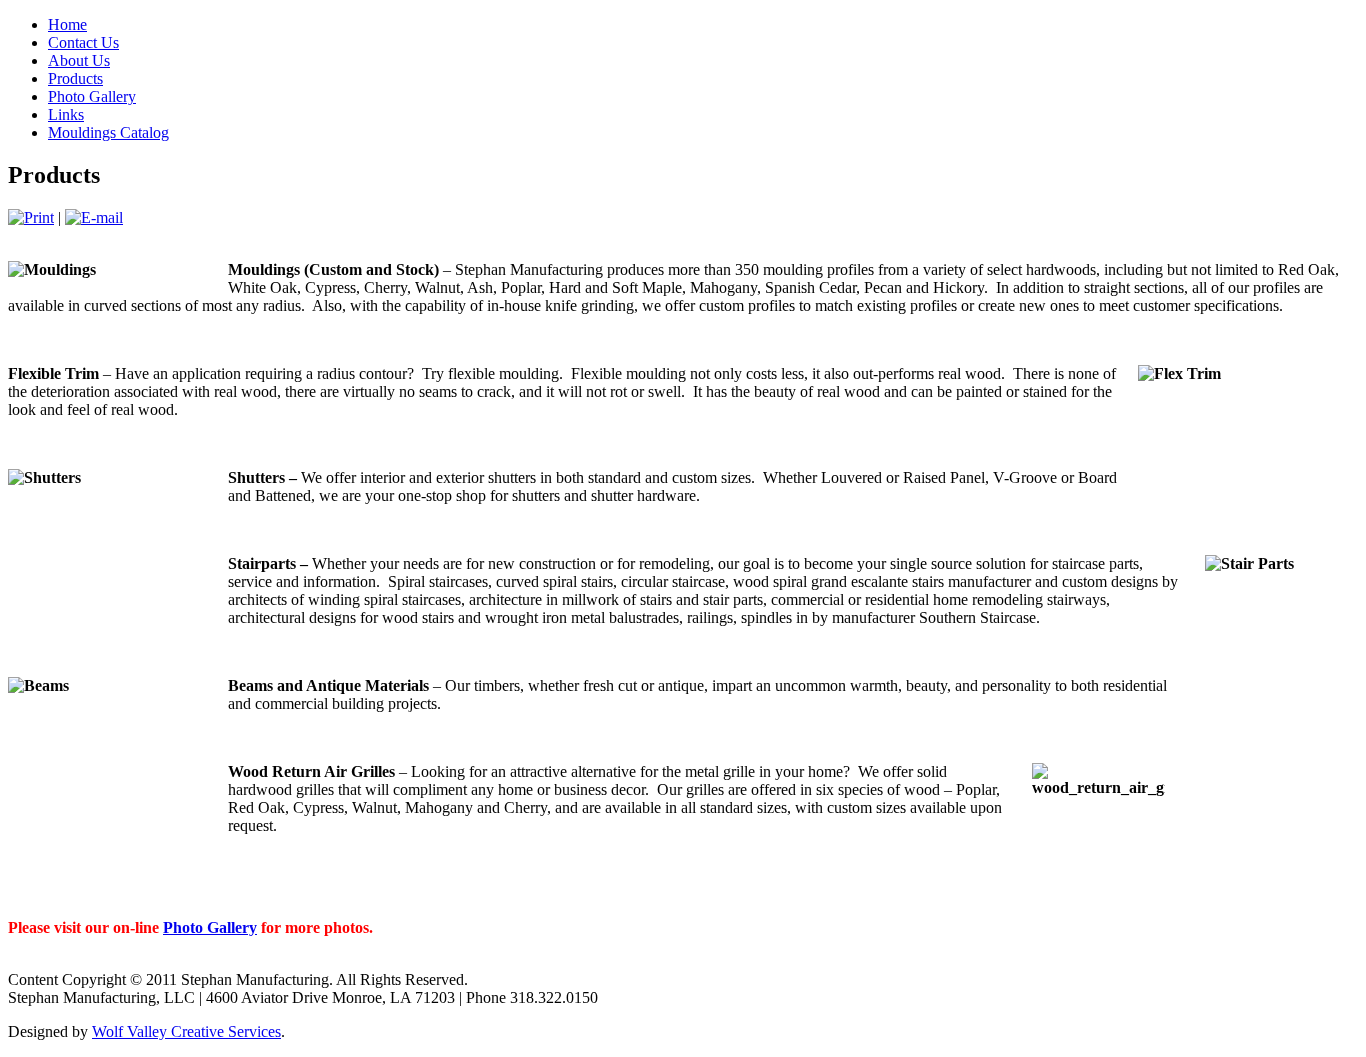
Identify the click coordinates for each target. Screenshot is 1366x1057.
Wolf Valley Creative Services (186, 1031)
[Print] (31, 217)
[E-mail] (94, 217)
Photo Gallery (210, 927)
